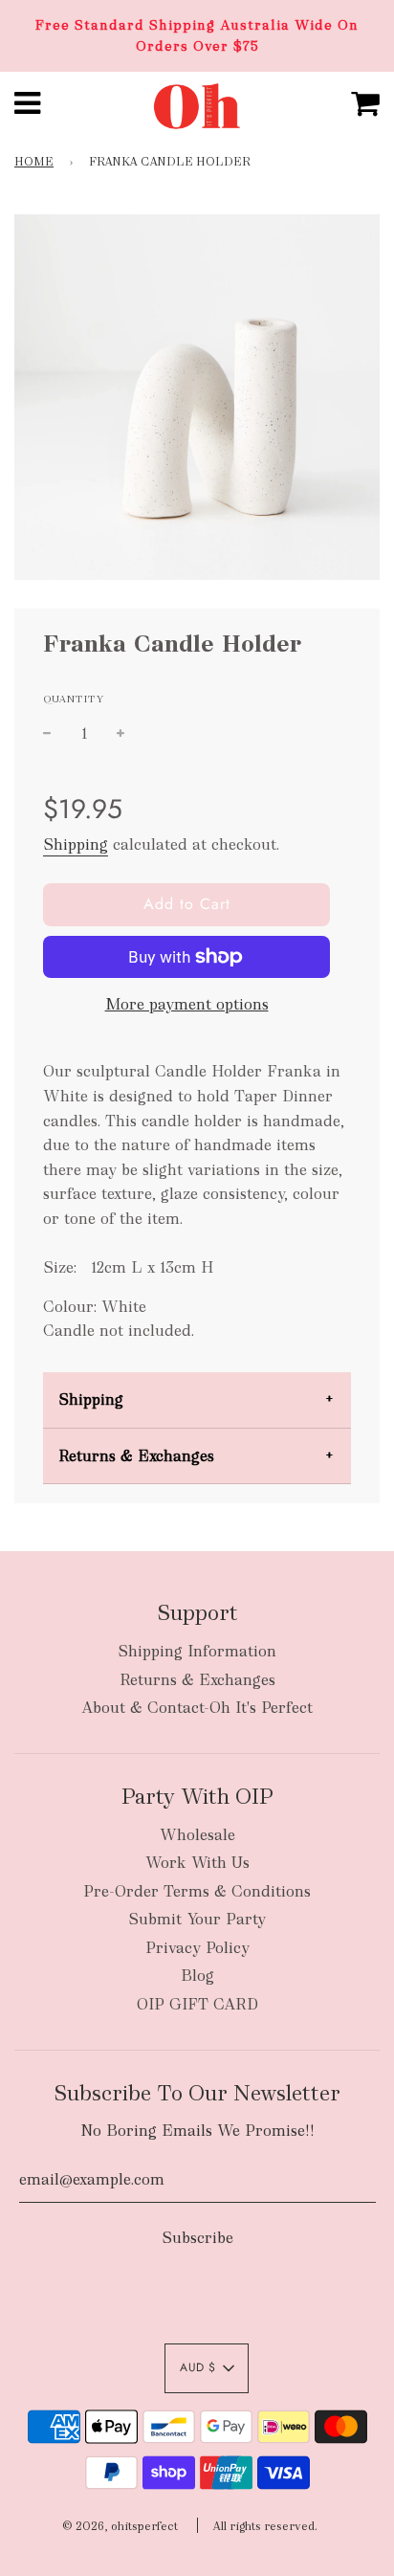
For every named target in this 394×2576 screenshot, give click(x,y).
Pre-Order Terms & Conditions (197, 1891)
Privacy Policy (197, 1948)
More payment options (187, 1004)
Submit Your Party (197, 1919)
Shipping (76, 844)
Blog (197, 1976)
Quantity (74, 699)
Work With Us (197, 1863)
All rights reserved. (265, 2526)
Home (34, 162)
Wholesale (197, 1835)
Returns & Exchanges (136, 1456)
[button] (207, 2368)
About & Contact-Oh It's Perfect (197, 1708)
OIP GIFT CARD (197, 2004)
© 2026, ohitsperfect (120, 2526)
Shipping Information (197, 1651)
